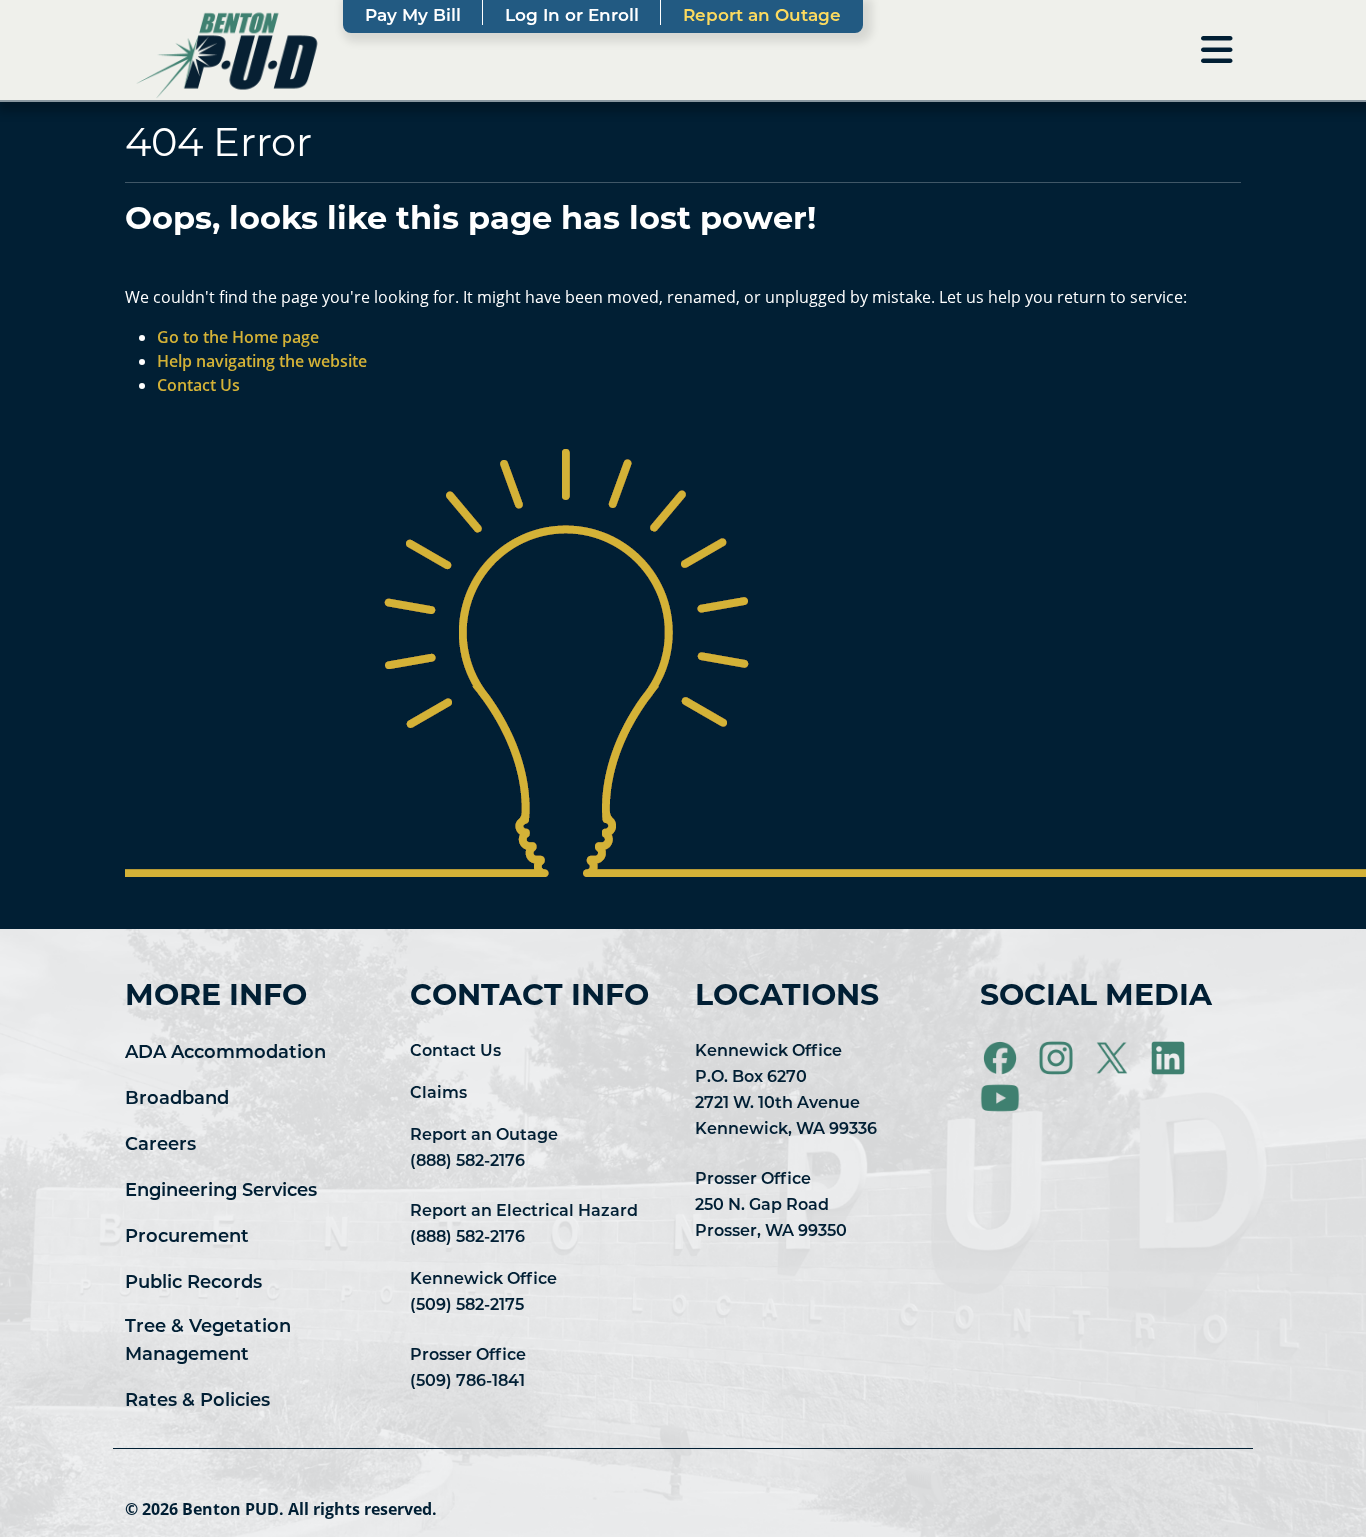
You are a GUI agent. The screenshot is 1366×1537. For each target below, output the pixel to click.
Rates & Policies (197, 1402)
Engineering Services (221, 1192)
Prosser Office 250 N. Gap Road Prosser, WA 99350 (771, 1206)
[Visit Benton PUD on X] (1114, 1059)
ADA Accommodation (225, 1054)
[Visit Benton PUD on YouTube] (1000, 1099)
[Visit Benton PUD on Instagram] (1058, 1059)
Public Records (193, 1284)
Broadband (177, 1100)
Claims (438, 1094)
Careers (160, 1146)
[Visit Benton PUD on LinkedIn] (1170, 1059)
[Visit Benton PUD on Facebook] (1002, 1059)
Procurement (187, 1238)
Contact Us (455, 1052)
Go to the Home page (238, 337)
